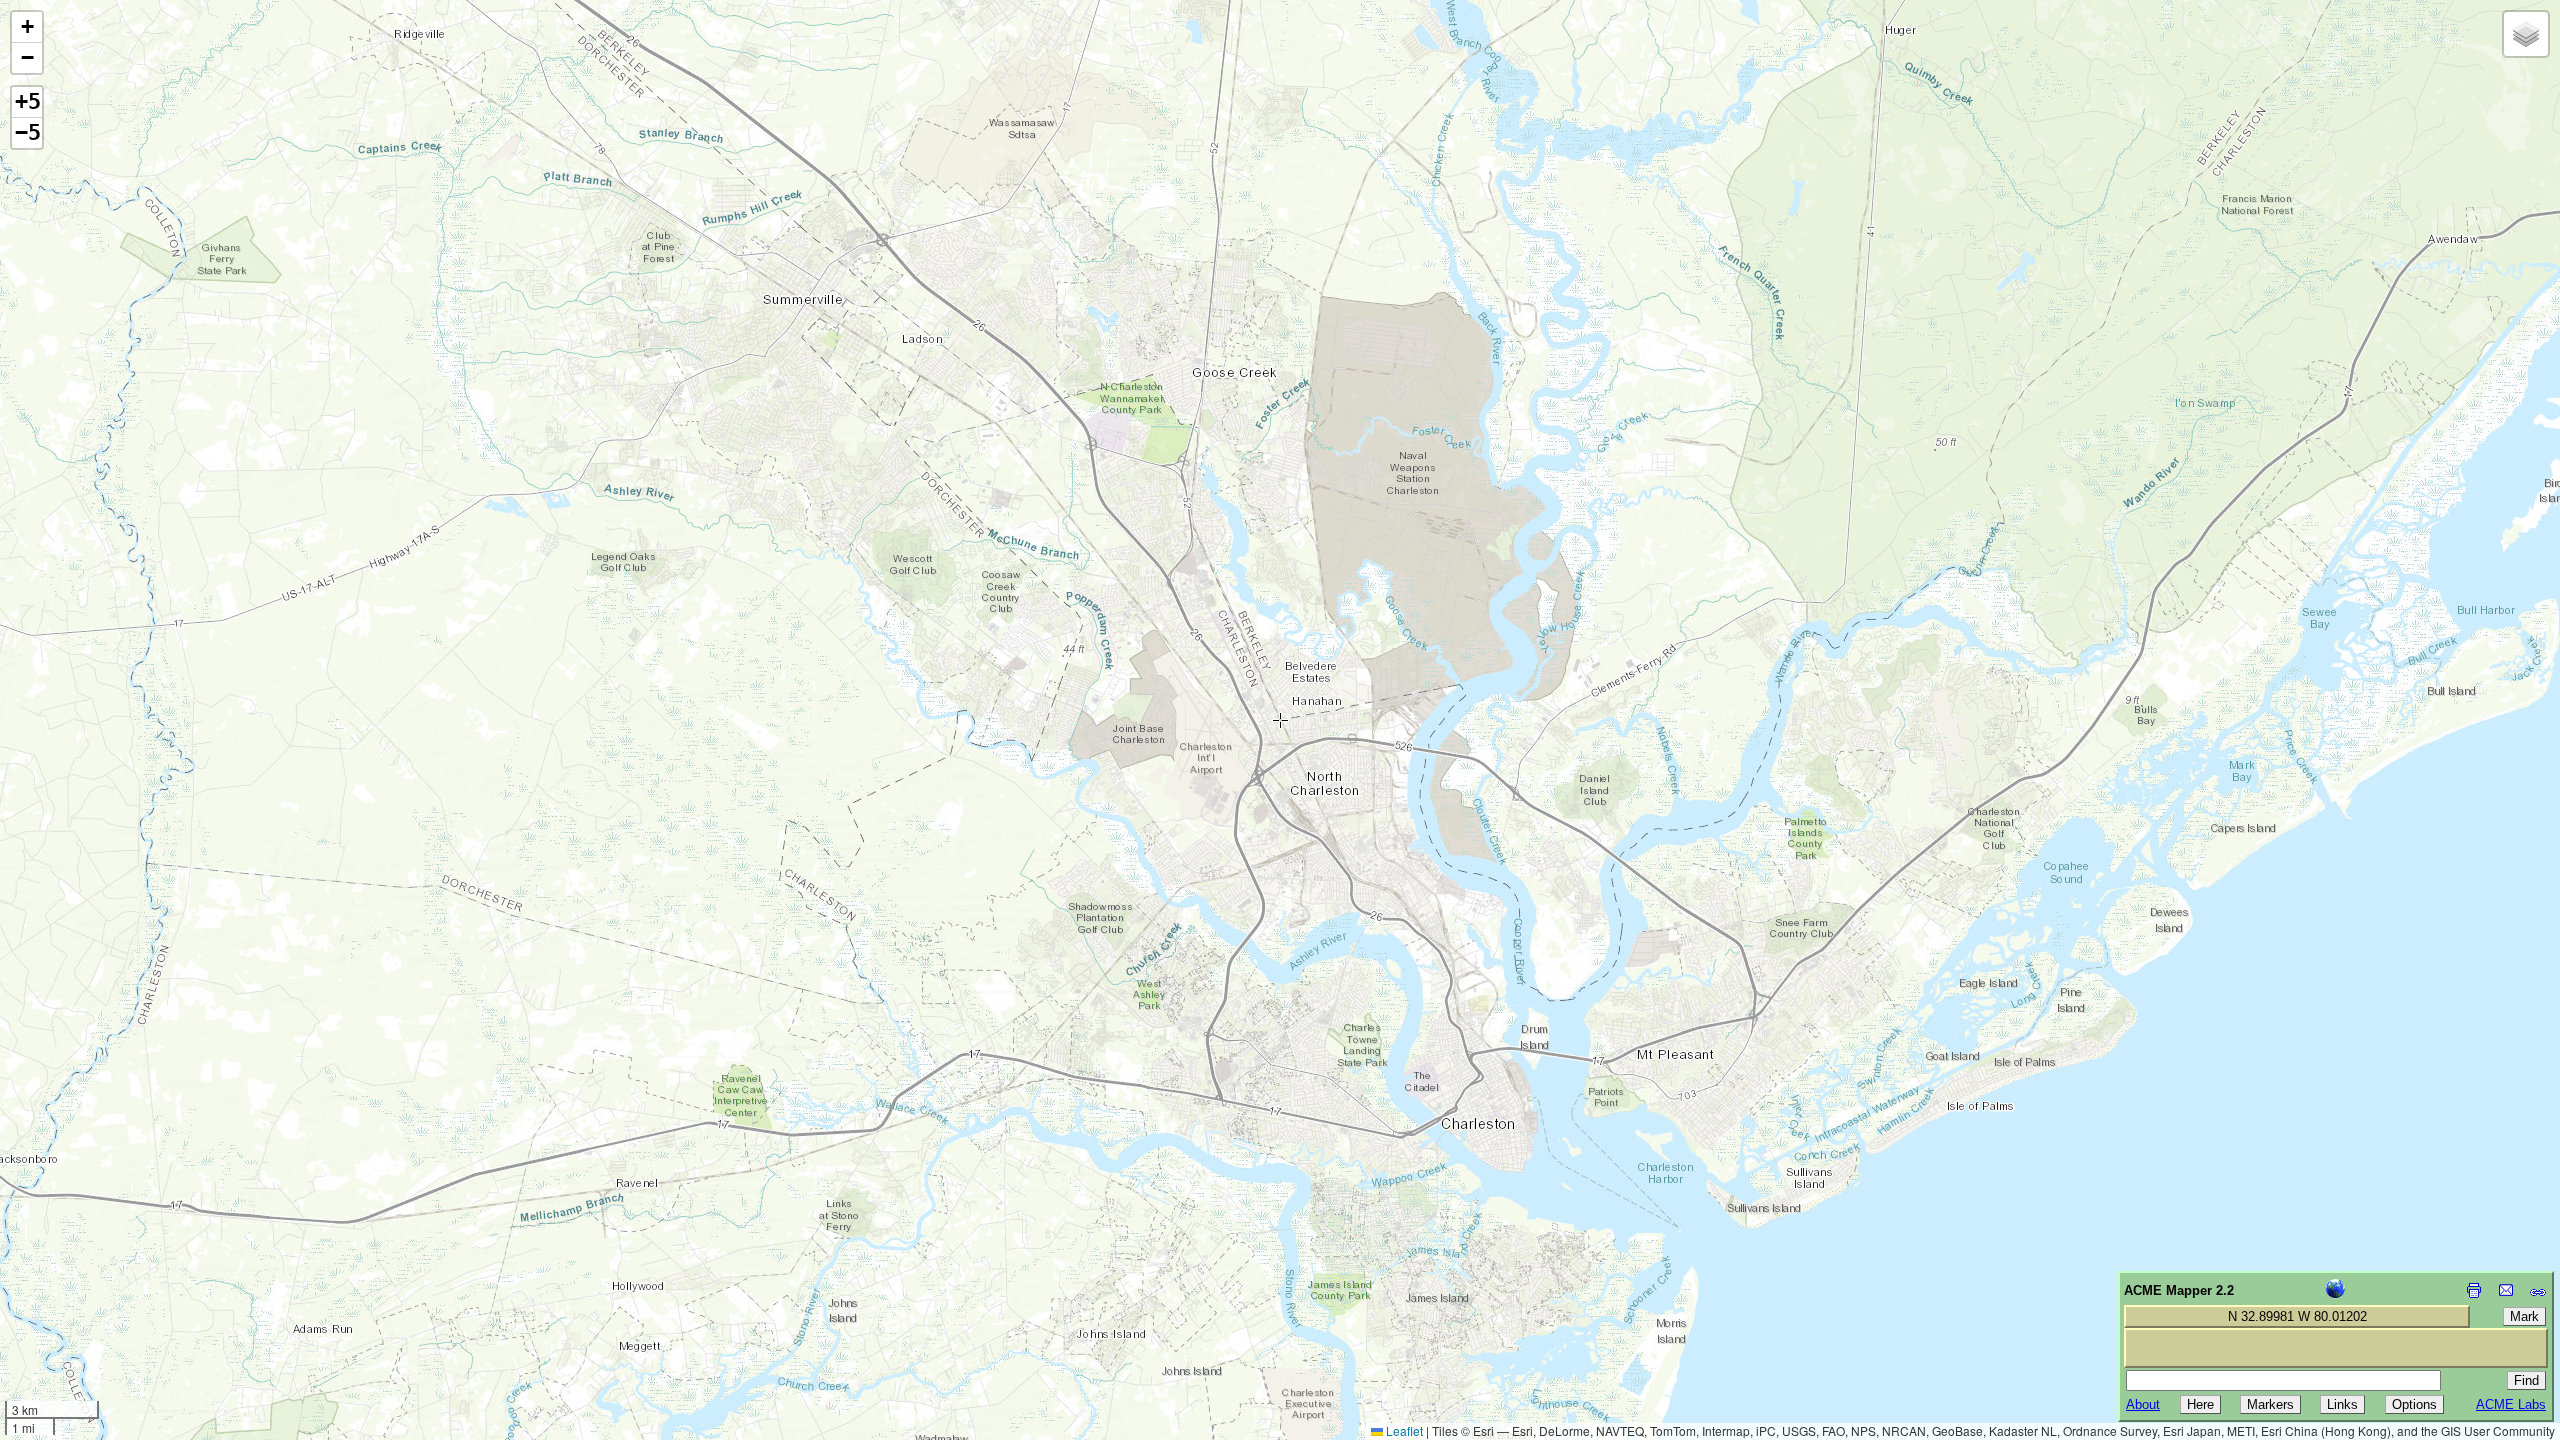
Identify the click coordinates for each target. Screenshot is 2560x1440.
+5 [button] (28, 101)
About (2143, 1404)
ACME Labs (2511, 1404)
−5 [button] (28, 132)
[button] (27, 27)
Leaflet (1403, 1430)
